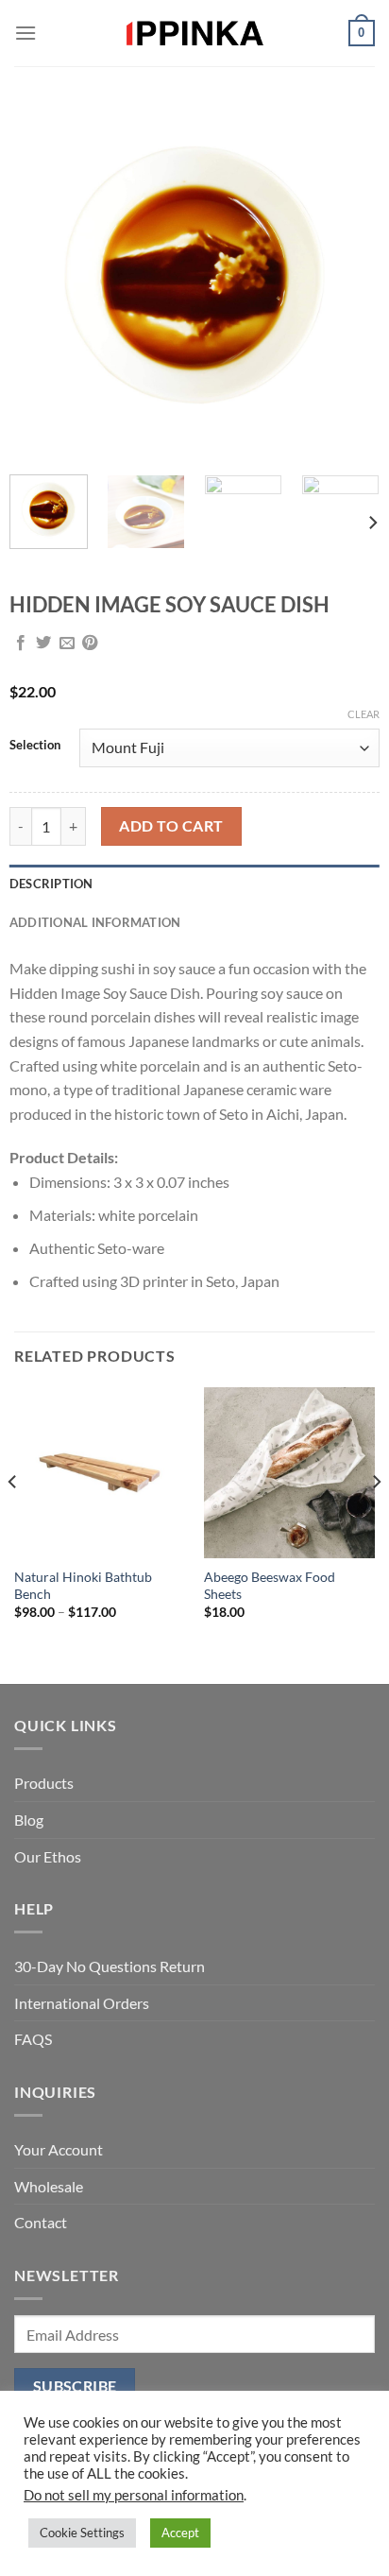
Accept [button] (180, 2533)
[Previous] (41, 275)
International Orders (82, 2003)
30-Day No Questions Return (110, 1966)
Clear (364, 714)
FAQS (33, 2039)
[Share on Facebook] (21, 644)
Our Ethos (48, 1856)
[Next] (348, 275)
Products (44, 1783)
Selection (35, 746)
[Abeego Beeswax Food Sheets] (289, 1473)
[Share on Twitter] (43, 644)
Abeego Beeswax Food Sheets (270, 1586)
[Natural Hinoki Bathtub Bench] (100, 1473)
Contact (41, 2222)
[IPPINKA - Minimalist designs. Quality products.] (194, 34)
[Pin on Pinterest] (90, 644)
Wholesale (49, 2186)
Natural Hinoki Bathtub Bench (83, 1586)
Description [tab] (51, 884)
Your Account (59, 2149)
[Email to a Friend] (67, 644)
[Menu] (25, 33)
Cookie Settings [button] (82, 2533)
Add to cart (171, 826)
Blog (29, 1820)
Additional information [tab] (95, 922)
